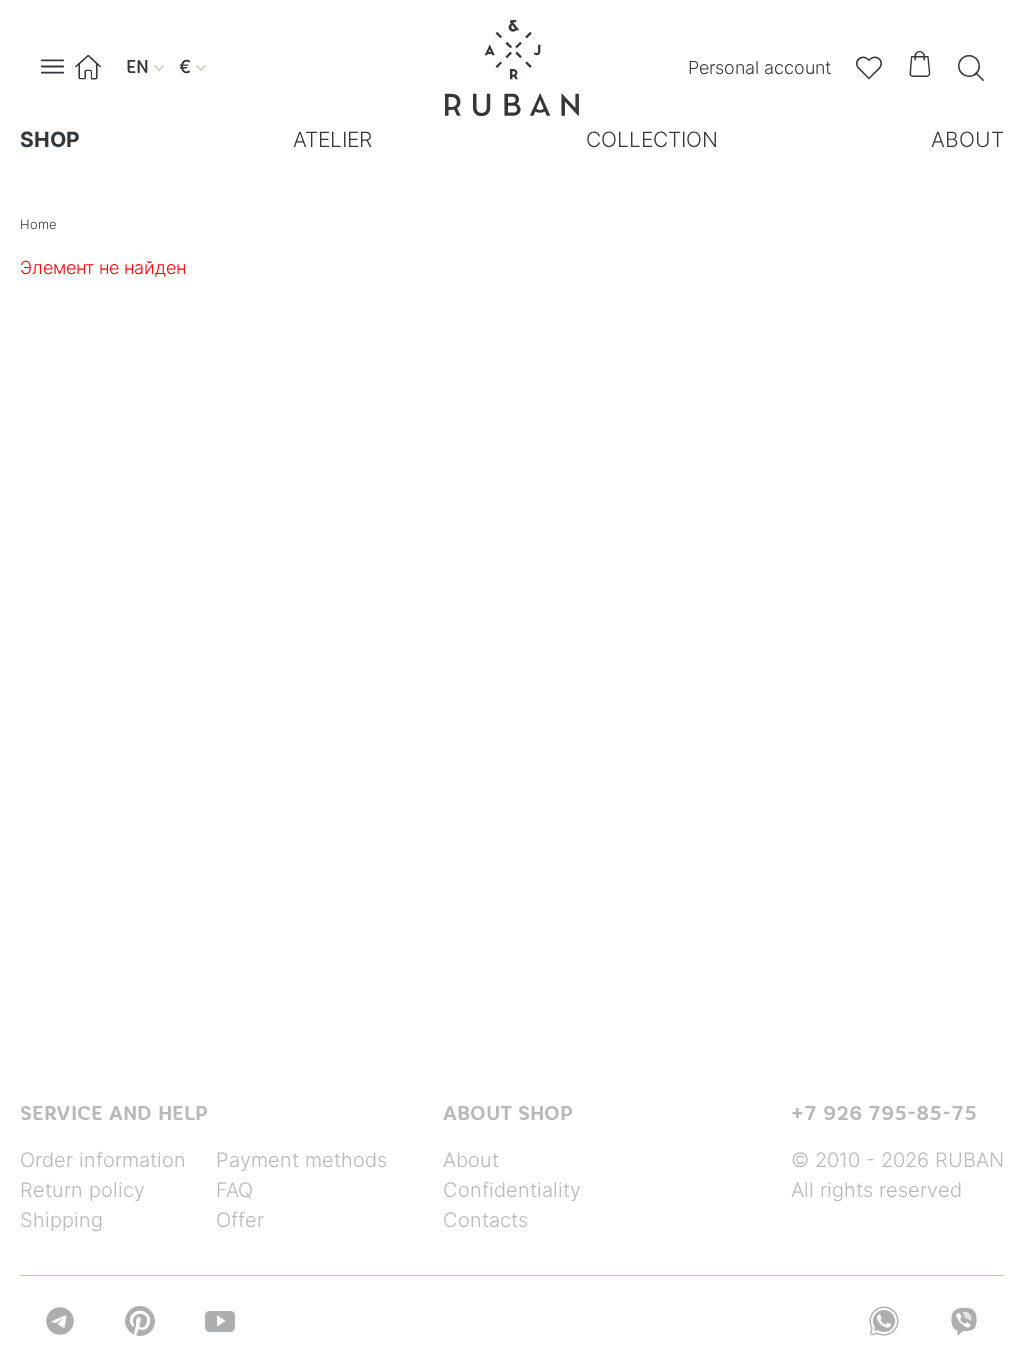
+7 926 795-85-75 (884, 1113)
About (471, 1160)
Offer (240, 1220)
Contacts (485, 1220)
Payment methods (301, 1160)
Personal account (759, 67)
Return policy (82, 1190)
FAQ (234, 1190)
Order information (103, 1160)
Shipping (61, 1220)
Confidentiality (512, 1190)
